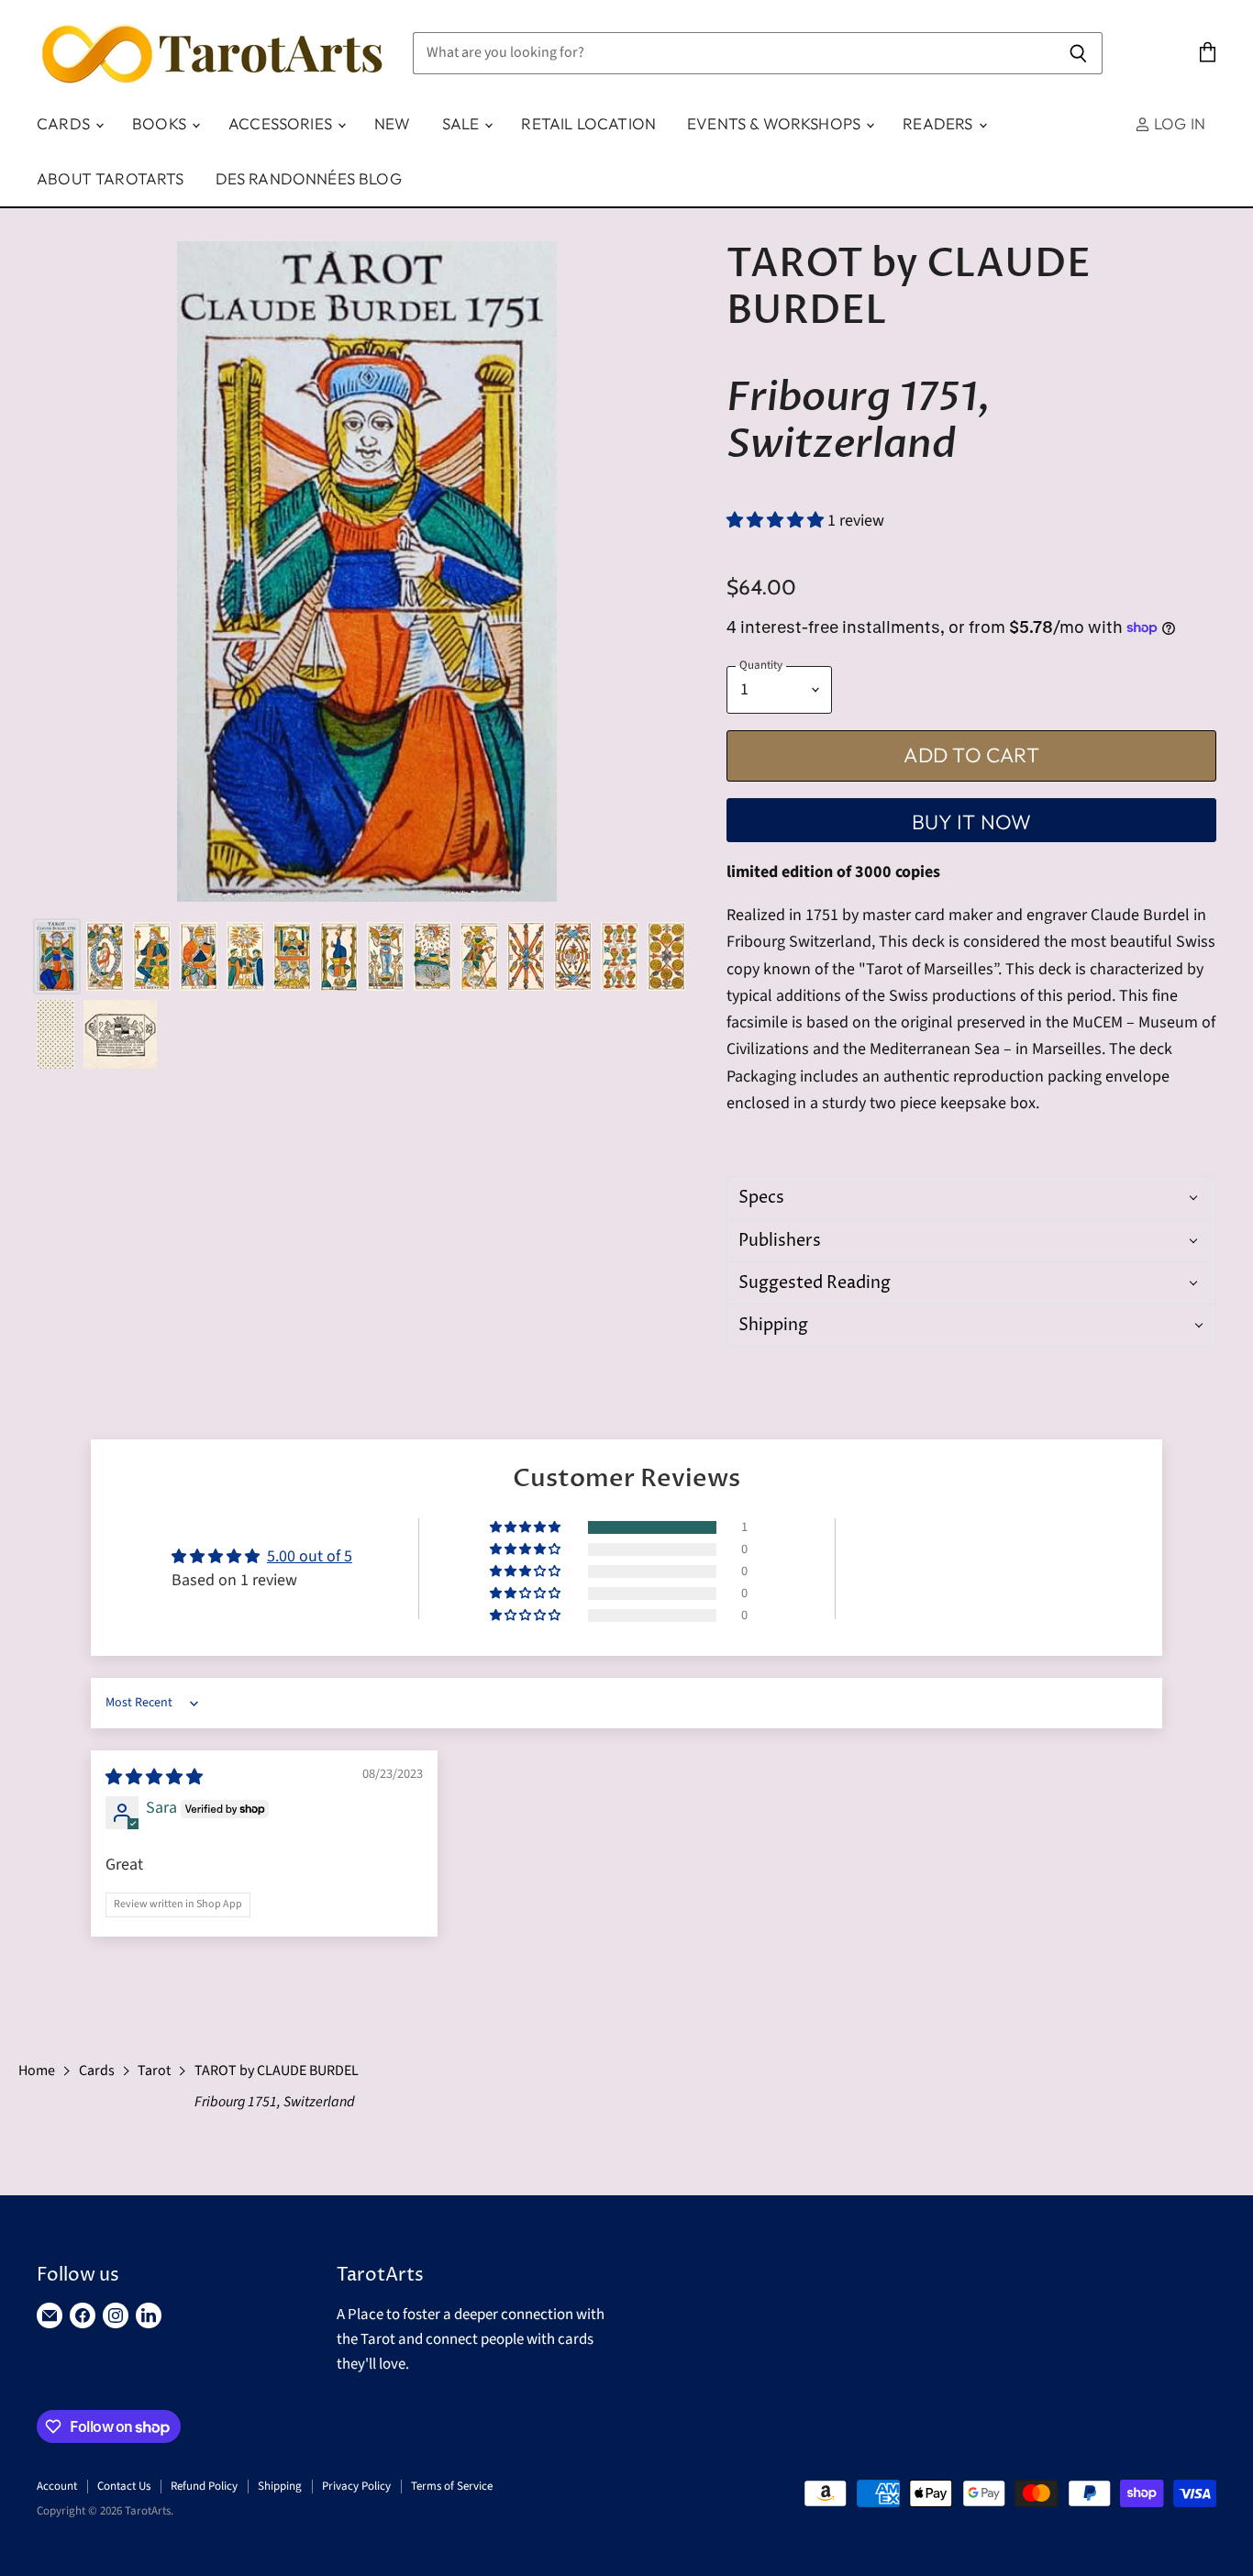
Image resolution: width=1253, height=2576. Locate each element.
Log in (1178, 123)
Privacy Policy (356, 2486)
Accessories (282, 123)
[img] (154, 1777)
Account (57, 2486)
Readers (939, 123)
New (393, 123)
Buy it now (971, 822)
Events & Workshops (776, 123)
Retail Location (588, 123)
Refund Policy (204, 2486)
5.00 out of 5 (310, 1556)
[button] (777, 521)
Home (37, 2071)
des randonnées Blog (309, 178)
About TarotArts (111, 178)
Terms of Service (452, 2486)
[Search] (1078, 53)
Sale (463, 123)
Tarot (154, 2071)
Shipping (280, 2486)
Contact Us (124, 2486)
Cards (65, 123)
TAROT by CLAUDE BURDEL (278, 2087)
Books (161, 123)
